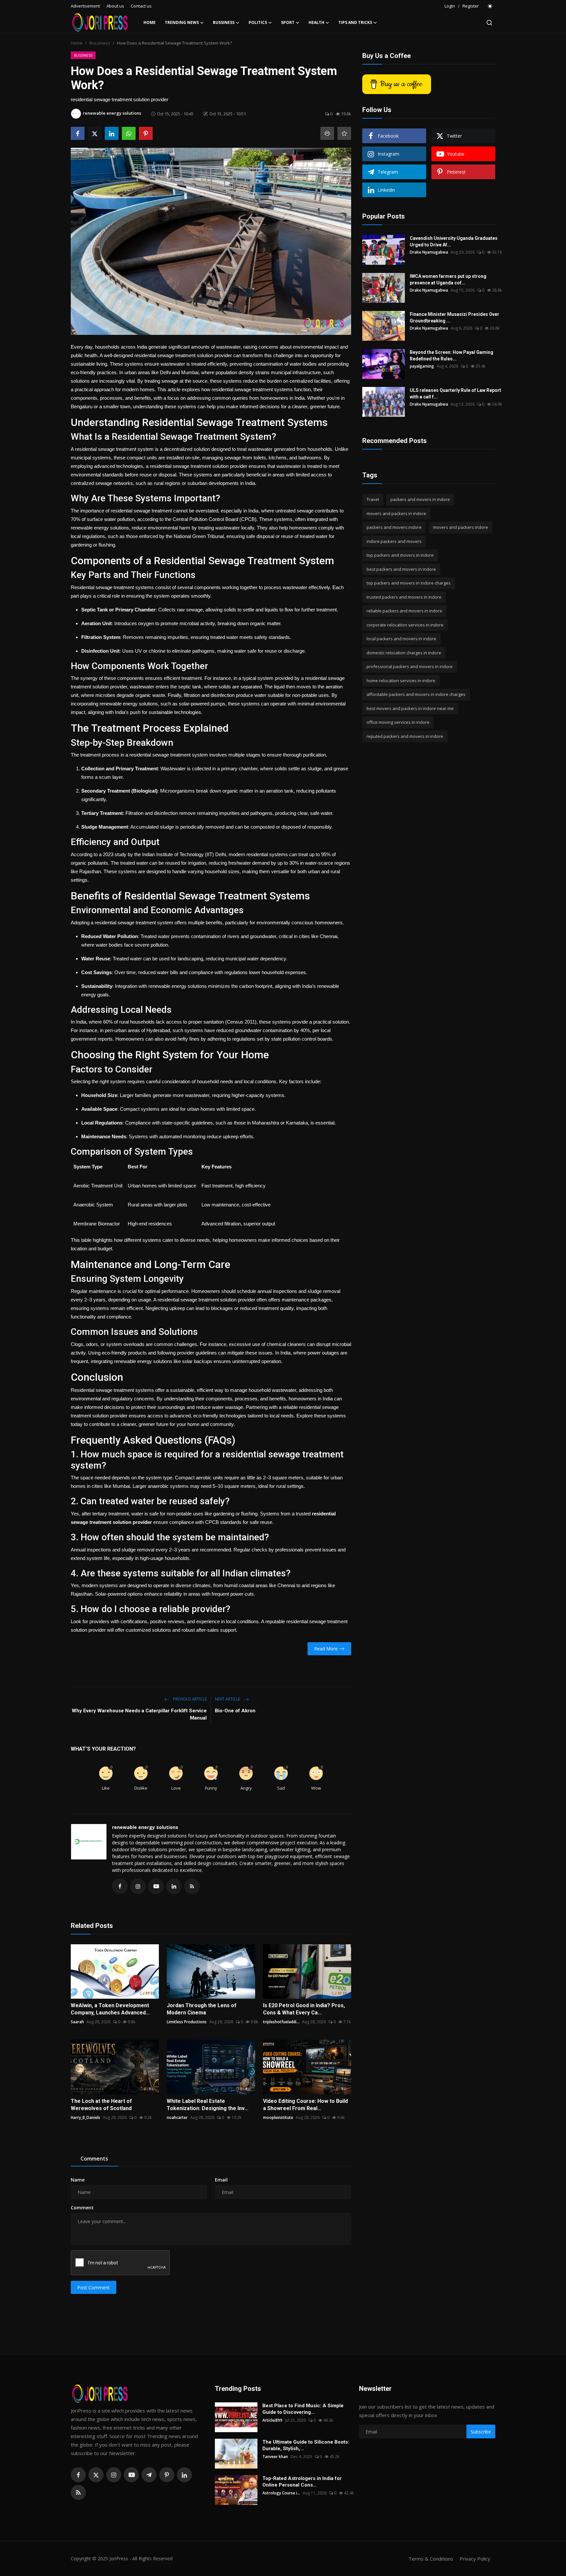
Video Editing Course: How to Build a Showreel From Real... (305, 2105)
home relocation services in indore (401, 681)
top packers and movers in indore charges (409, 583)
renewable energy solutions (145, 1827)
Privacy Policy (475, 2559)
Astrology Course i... (281, 2493)
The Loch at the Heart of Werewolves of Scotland (101, 2105)
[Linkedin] (184, 2475)
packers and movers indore (394, 527)
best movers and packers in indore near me (410, 708)
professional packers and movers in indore (410, 666)
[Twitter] (96, 2475)
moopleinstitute (278, 2117)
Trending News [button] (182, 22)
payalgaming (422, 366)
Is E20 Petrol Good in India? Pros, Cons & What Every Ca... (304, 2009)
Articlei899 (272, 2420)
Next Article (228, 1699)
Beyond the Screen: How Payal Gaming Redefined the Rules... (452, 356)
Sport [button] (288, 22)
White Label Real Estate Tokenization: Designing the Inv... (208, 2105)
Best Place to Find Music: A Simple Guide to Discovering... (303, 2409)
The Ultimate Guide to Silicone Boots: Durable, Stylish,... (306, 2445)
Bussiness (100, 43)
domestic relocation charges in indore (404, 653)
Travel (373, 499)
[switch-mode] (490, 6)
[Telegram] (149, 2475)
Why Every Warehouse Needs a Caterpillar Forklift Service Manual (139, 1714)
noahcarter (177, 2117)
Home (150, 22)
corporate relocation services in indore (405, 625)
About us (115, 6)
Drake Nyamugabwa (429, 252)
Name (78, 2180)
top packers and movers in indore (400, 555)
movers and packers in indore (396, 513)
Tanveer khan (275, 2457)
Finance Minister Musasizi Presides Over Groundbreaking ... (454, 317)
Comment (82, 2208)
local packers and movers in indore (401, 639)
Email (221, 2180)
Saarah (77, 2022)
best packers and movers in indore (401, 569)
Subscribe (481, 2432)
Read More (326, 1649)
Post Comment (94, 2288)
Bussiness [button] (224, 22)
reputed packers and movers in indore (405, 736)
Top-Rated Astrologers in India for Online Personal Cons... (302, 2482)
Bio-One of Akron (235, 1711)
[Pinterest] (167, 2475)
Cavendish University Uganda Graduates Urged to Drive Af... (454, 241)
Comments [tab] (94, 2159)
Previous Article (189, 1699)
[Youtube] (131, 2475)
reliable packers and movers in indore (404, 611)
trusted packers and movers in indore (404, 597)
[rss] (78, 2492)
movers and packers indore (461, 527)
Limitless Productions (187, 2022)
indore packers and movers (394, 541)
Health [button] (316, 22)
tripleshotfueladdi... (281, 2022)
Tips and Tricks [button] (355, 22)
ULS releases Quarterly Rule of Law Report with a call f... (455, 394)
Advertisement (85, 6)
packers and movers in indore (420, 499)
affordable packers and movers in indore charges (416, 694)
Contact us (141, 6)
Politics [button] (258, 22)
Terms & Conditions (431, 2559)
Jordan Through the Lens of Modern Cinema (202, 2009)
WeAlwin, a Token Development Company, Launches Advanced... (110, 2009)
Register (471, 6)
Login (450, 6)
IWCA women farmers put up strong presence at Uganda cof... (448, 279)
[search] (489, 23)
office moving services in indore (398, 722)
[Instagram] (114, 2475)
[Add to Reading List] (344, 133)
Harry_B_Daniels (85, 2117)
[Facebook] (78, 2475)
